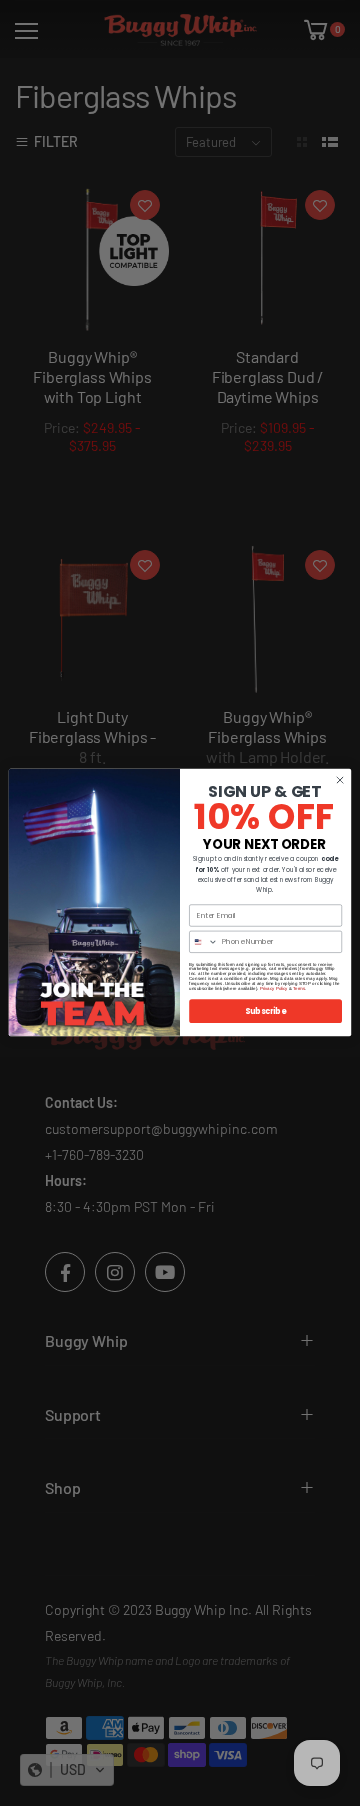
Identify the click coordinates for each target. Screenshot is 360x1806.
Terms (299, 988)
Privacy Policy (274, 988)
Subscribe (266, 1011)
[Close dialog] (339, 780)
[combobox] (204, 942)
